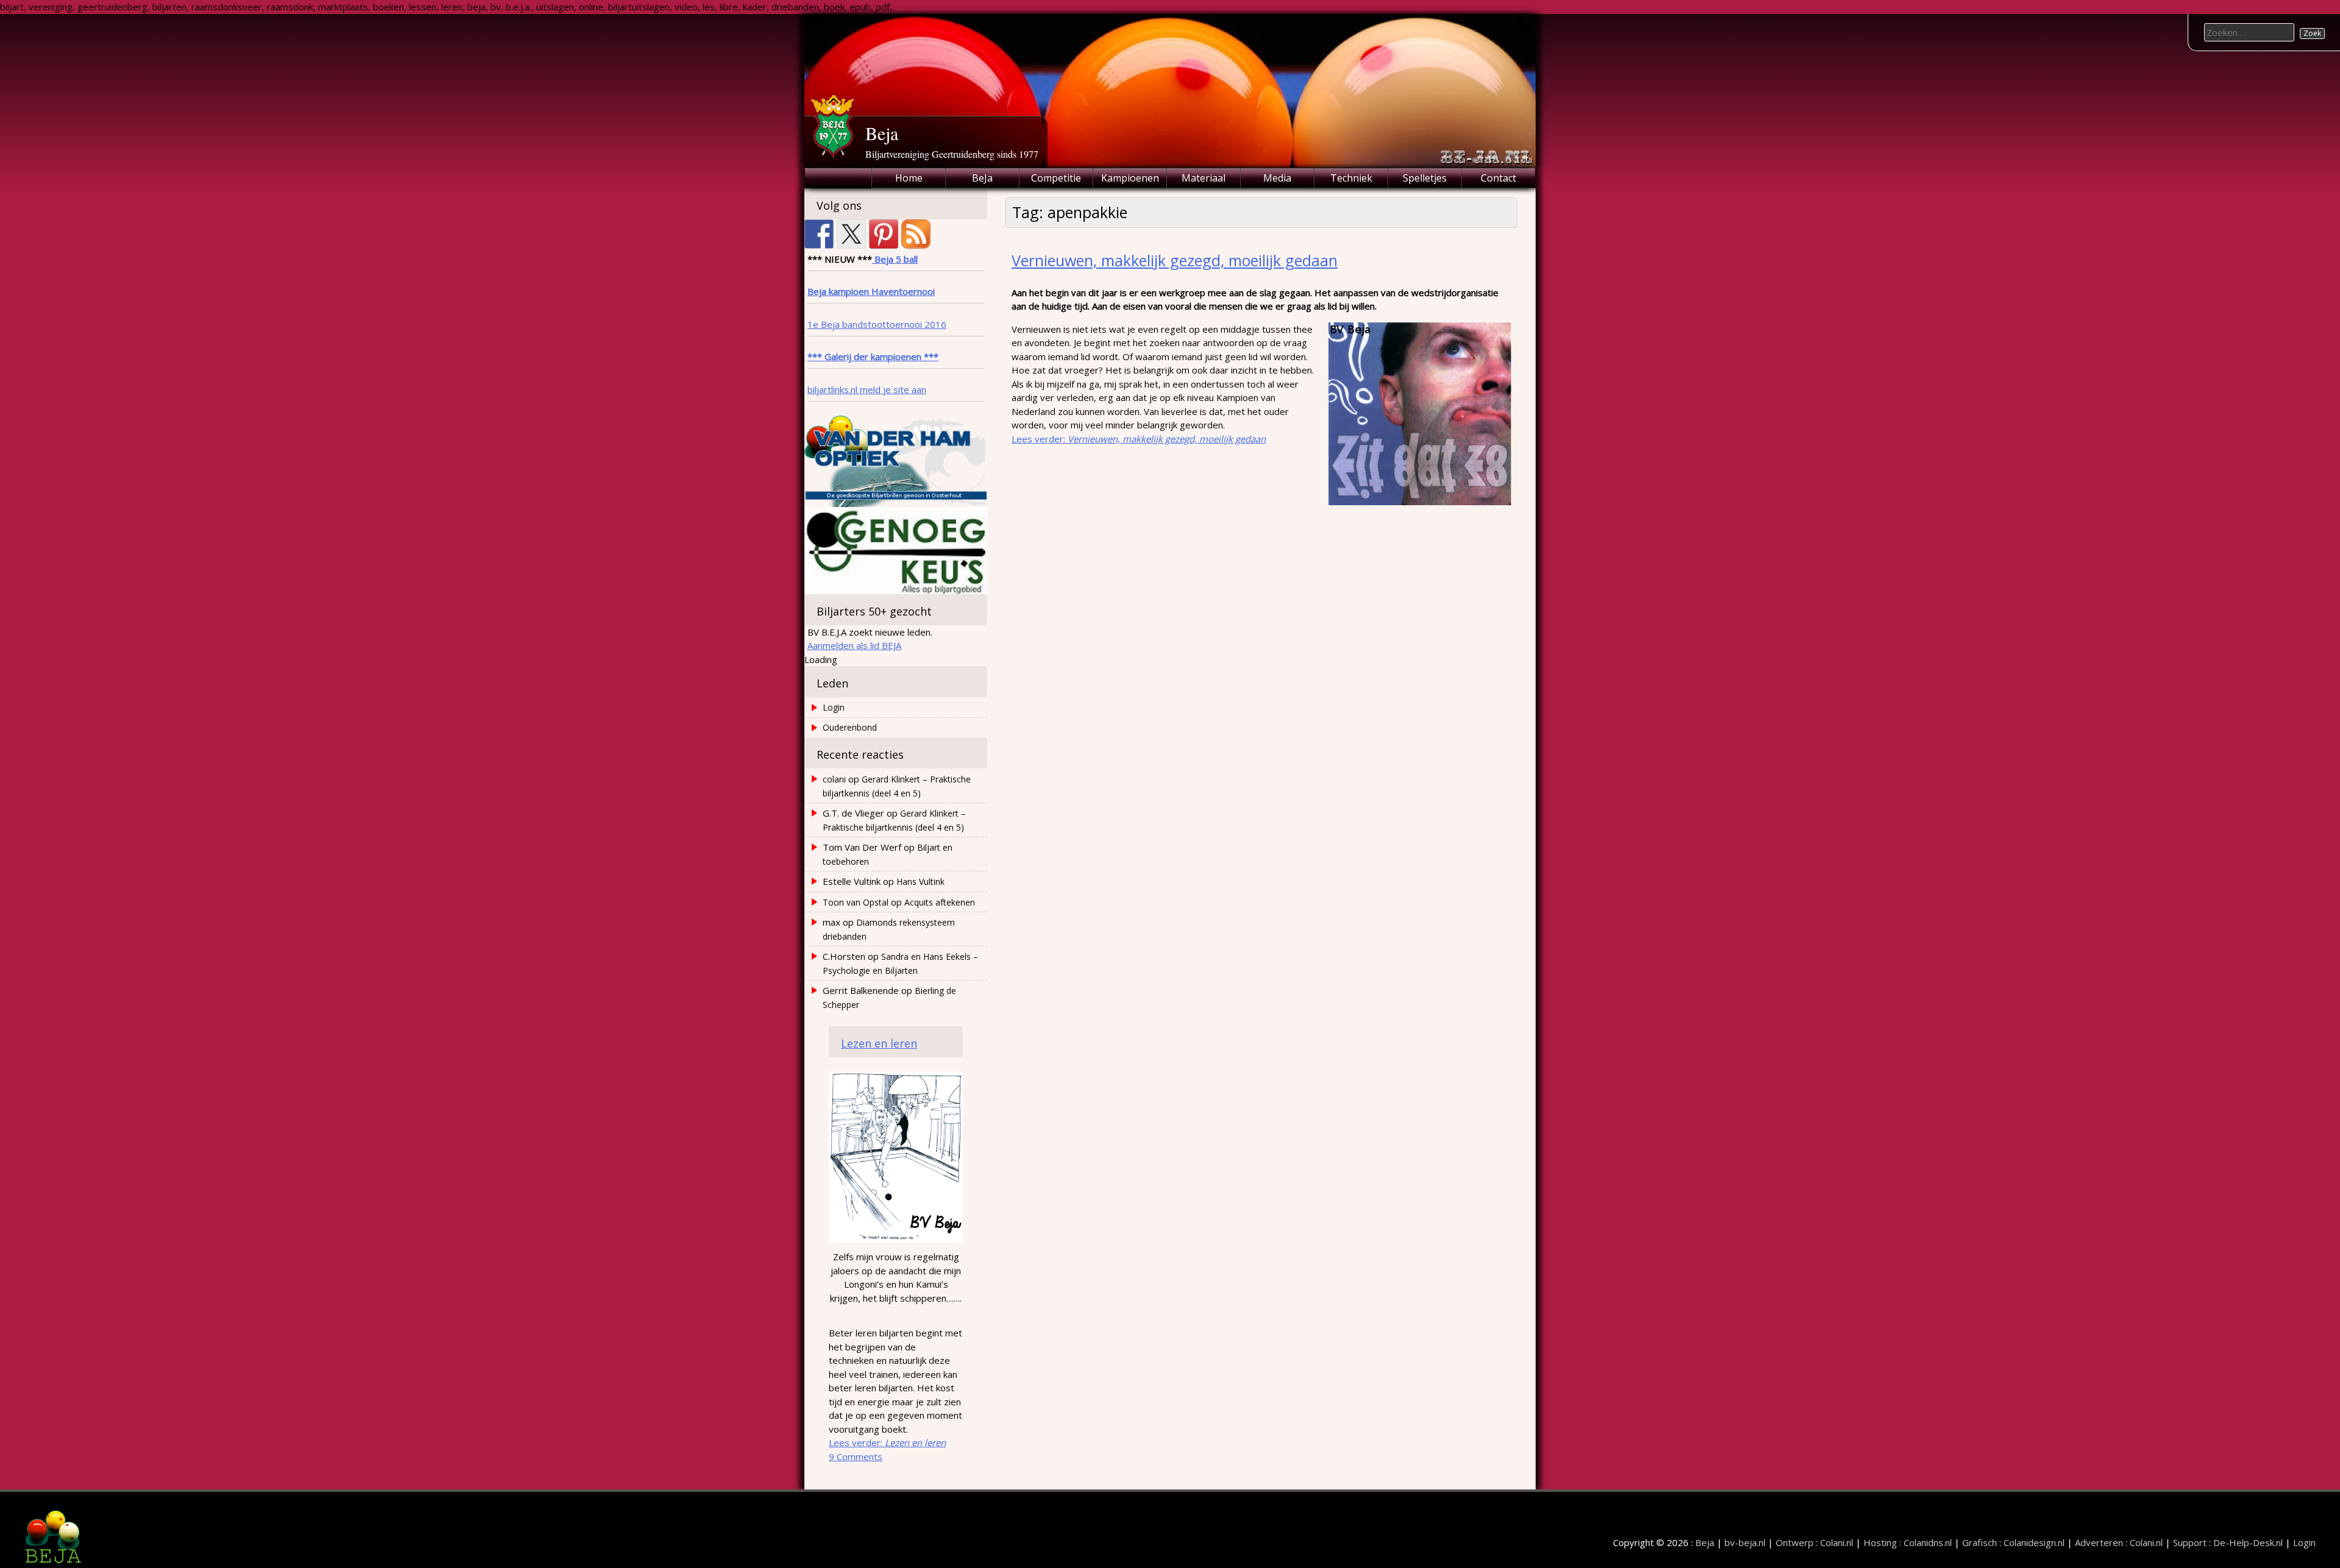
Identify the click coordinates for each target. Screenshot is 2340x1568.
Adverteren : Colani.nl (2119, 1542)
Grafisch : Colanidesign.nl (2013, 1542)
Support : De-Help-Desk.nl (2228, 1542)
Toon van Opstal (856, 902)
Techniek (1351, 178)
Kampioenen (1130, 178)
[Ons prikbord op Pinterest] (884, 234)
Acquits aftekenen (940, 902)
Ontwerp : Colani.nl (1814, 1542)
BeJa (982, 178)
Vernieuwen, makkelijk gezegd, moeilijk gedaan (1175, 260)
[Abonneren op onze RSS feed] (916, 234)
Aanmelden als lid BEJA (854, 645)
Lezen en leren (879, 1043)
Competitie (1056, 178)
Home (909, 178)
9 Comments (856, 1456)
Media (1277, 178)
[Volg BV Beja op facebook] (819, 234)
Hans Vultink (920, 882)
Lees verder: (1139, 439)
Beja (882, 133)
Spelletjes (1425, 178)
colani (834, 779)
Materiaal (1204, 178)
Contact (1498, 178)
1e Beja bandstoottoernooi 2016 (877, 324)
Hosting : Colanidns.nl (1908, 1542)
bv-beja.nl (1745, 1542)
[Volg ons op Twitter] (851, 234)
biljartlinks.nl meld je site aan (867, 389)
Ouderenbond (850, 727)
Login (834, 707)
